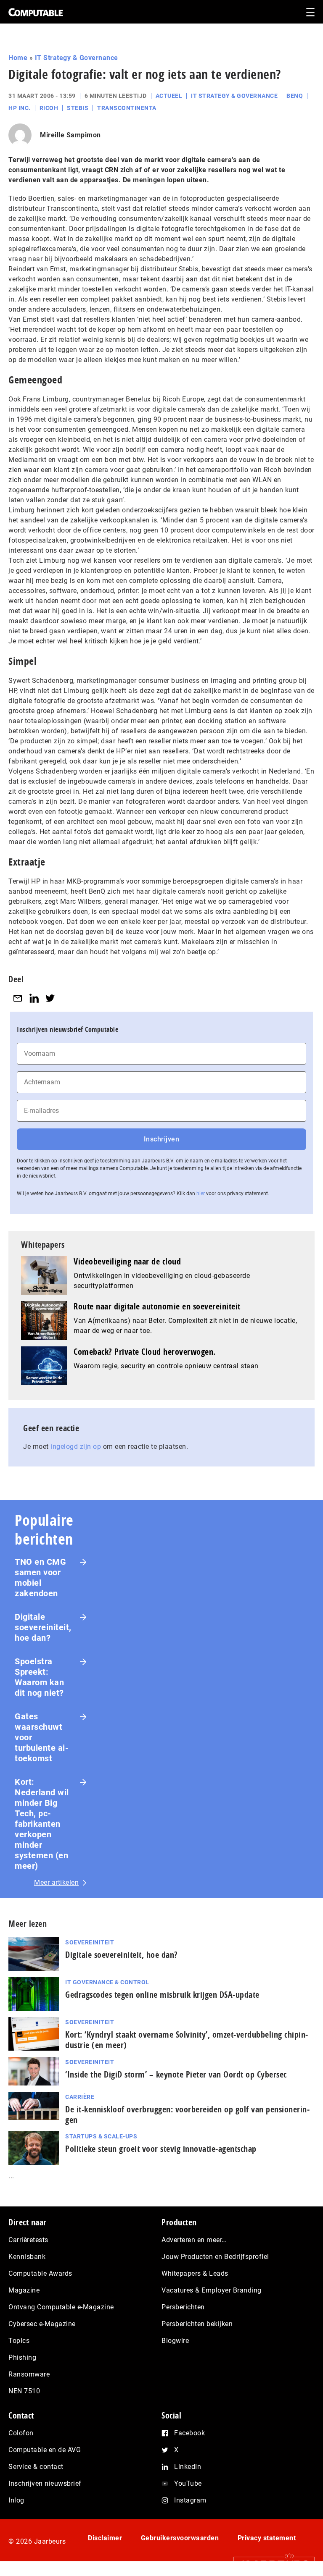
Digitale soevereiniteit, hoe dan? (43, 1627)
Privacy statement (267, 2538)
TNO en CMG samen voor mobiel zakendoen (40, 1578)
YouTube (188, 2483)
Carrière (80, 2097)
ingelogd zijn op (76, 1447)
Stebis (78, 108)
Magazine (24, 2290)
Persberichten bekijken (197, 2324)
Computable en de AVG (45, 2450)
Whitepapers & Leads (195, 2273)
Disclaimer (105, 2538)
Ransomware (29, 2374)
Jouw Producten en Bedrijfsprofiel (215, 2257)
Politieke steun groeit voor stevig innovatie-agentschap (161, 2149)
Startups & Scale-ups (101, 2136)
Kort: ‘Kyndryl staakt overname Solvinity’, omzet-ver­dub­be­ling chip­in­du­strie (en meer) (187, 2040)
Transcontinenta (127, 108)
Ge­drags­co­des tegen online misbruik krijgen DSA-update (162, 1995)
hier (201, 1194)
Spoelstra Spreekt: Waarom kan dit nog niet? (39, 1677)
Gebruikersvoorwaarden (180, 2538)
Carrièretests (28, 2240)
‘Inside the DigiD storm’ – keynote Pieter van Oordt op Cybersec (176, 2074)
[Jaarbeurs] (270, 2564)
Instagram (190, 2500)
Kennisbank (27, 2257)
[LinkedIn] (34, 998)
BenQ (295, 96)
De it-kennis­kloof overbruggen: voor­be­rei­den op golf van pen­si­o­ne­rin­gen (187, 2114)
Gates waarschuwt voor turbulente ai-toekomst (42, 1737)
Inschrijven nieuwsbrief (45, 2483)
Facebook (189, 2433)
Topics (19, 2341)
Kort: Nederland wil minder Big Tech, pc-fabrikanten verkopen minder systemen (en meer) (42, 1824)
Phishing (22, 2357)
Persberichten (183, 2307)
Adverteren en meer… (194, 2240)
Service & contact (36, 2467)
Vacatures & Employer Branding (212, 2290)
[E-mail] (18, 998)
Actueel (169, 96)
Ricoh (49, 108)
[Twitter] (50, 998)
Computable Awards (40, 2273)
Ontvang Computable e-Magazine (61, 2307)
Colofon (21, 2433)
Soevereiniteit (90, 1942)
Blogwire (175, 2341)
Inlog (16, 2500)
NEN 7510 (24, 2391)
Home (18, 58)
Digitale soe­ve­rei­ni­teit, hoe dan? (122, 1955)
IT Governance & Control (107, 1982)
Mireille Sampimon (70, 135)
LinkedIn (188, 2467)
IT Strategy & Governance (77, 58)
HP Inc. (20, 108)
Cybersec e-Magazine (42, 2324)
